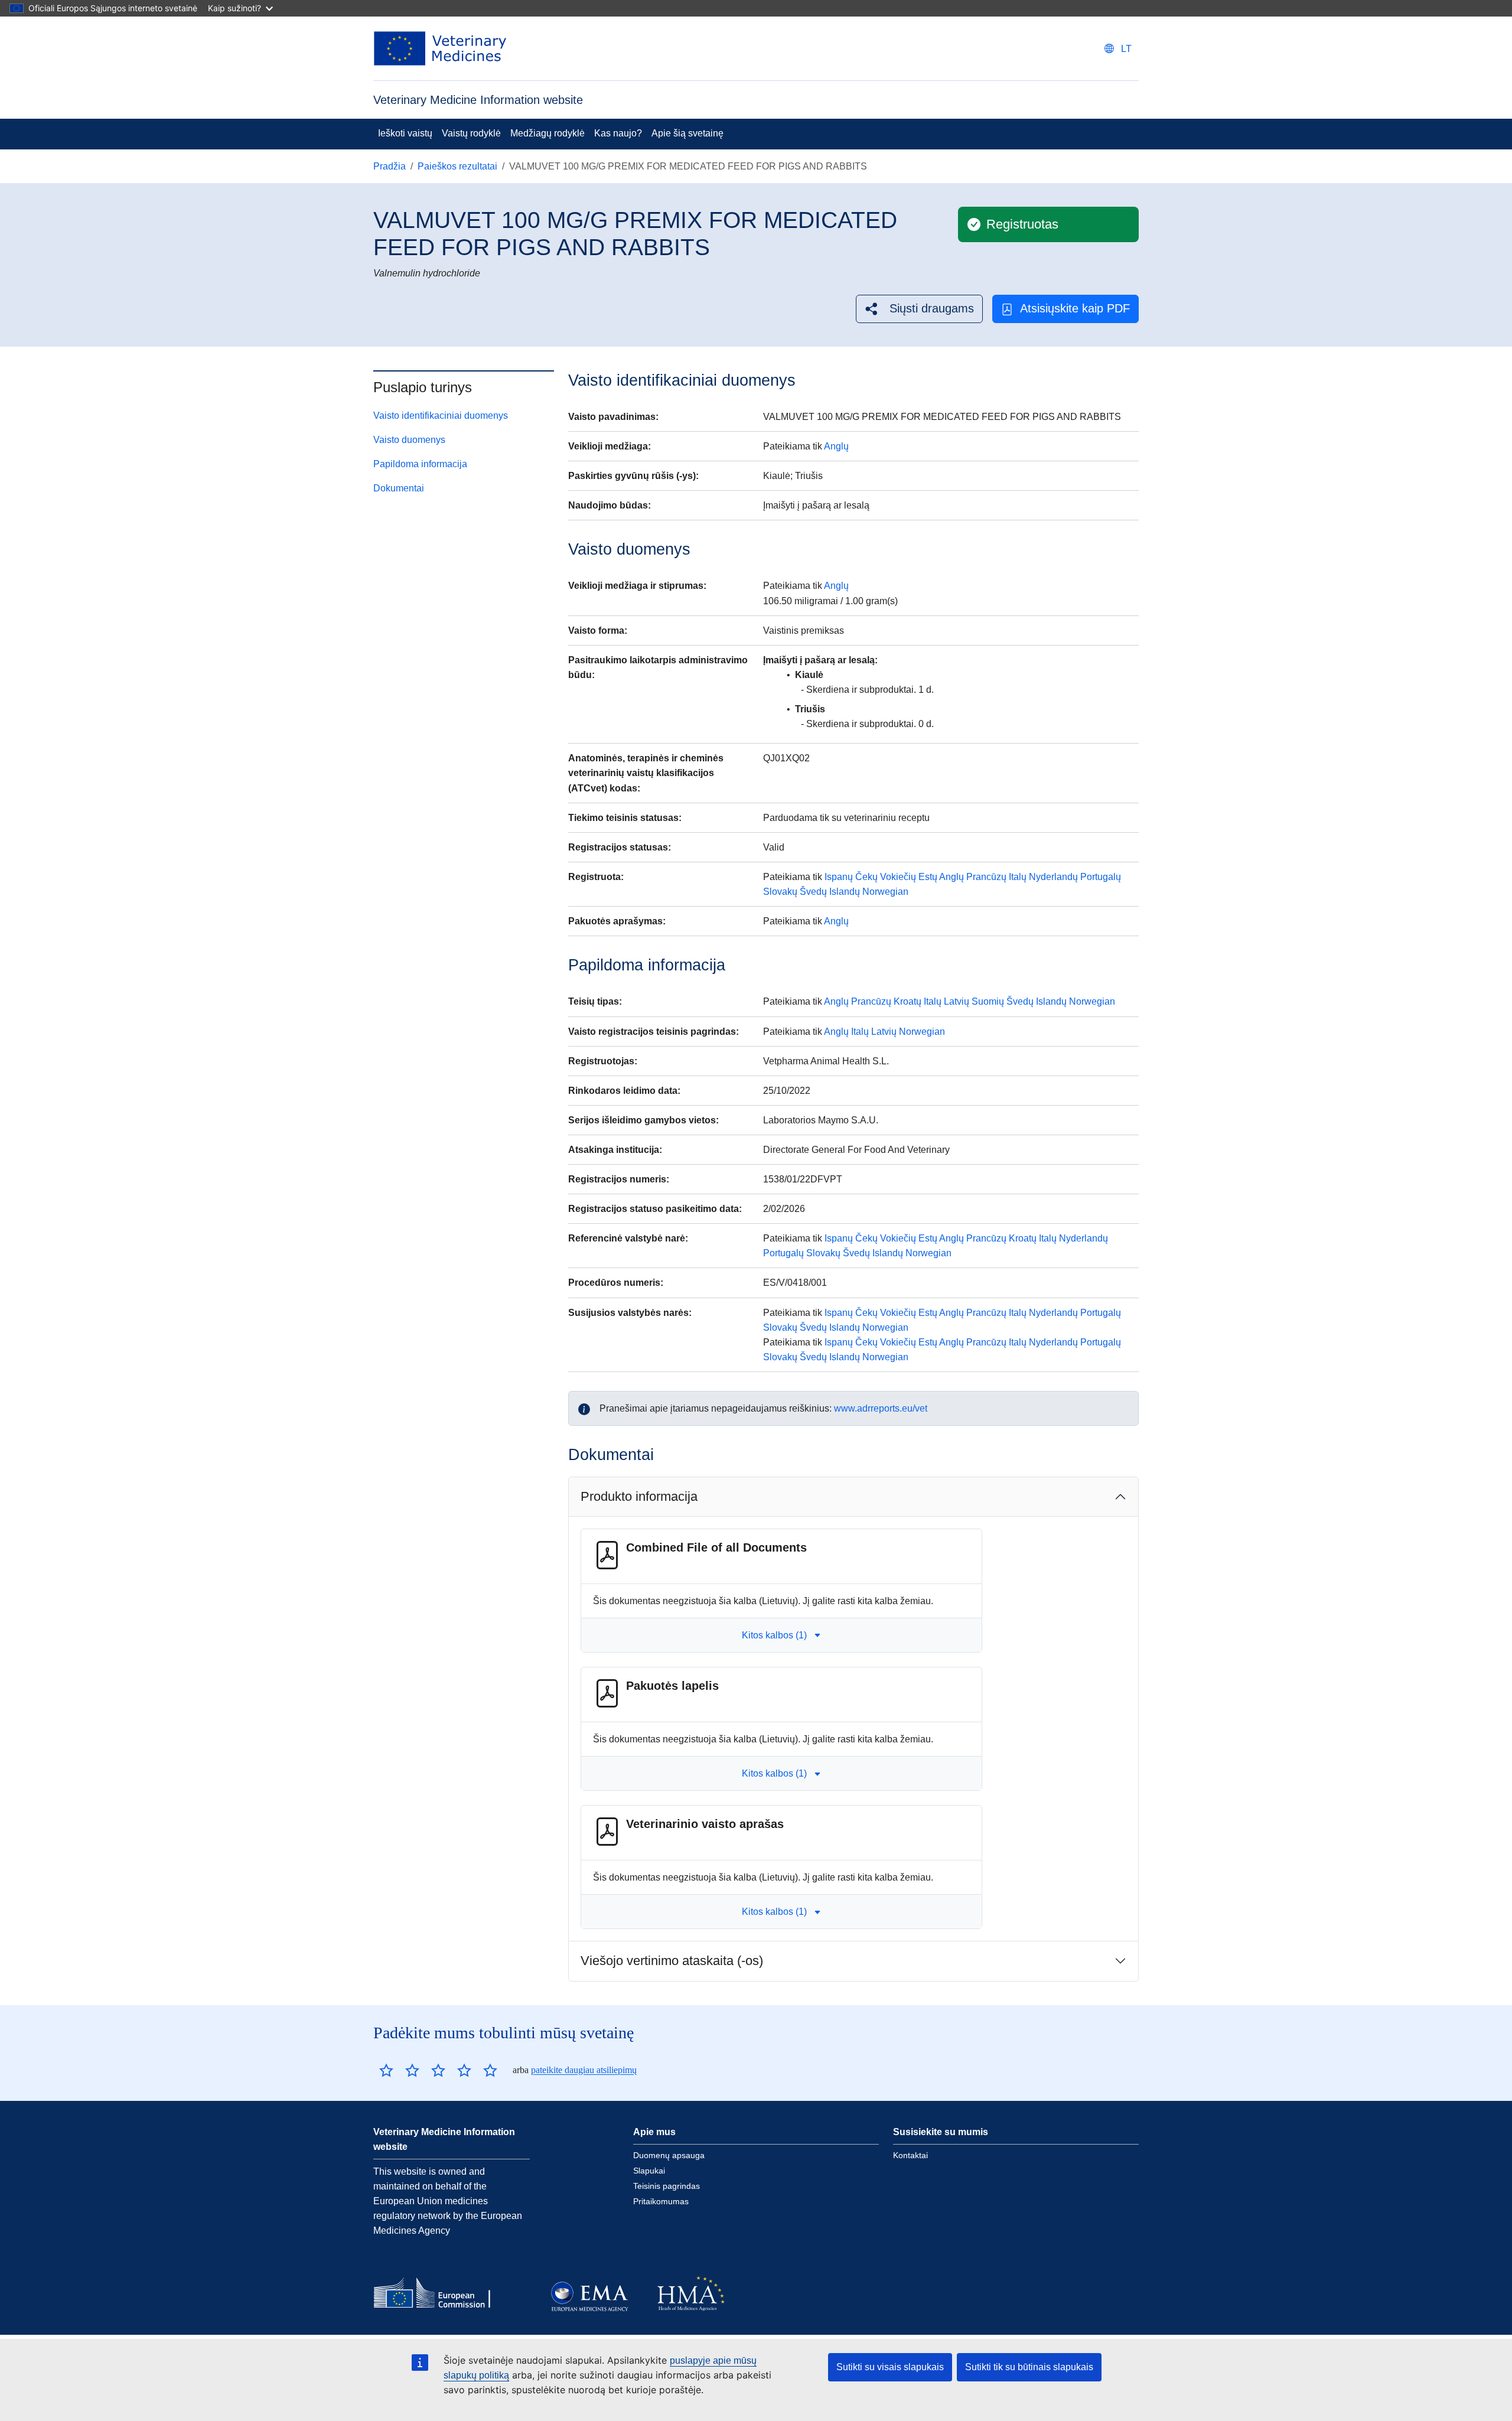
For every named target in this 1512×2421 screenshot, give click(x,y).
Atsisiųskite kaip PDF (1075, 308)
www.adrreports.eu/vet (881, 1408)
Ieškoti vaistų (405, 133)
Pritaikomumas (661, 2201)
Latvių (957, 1001)
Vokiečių (898, 877)
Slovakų (780, 892)
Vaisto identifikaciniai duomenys (441, 416)
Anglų (836, 446)
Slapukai (649, 2171)
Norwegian (885, 892)
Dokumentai (399, 488)
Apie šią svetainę (687, 133)
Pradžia (390, 166)
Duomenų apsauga (669, 2155)
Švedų (813, 892)
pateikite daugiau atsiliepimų (584, 2070)
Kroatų (907, 1001)
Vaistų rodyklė (471, 133)
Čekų (866, 877)
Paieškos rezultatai (457, 166)
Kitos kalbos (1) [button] (774, 1635)
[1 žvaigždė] (386, 2070)
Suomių (988, 1001)
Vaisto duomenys (409, 440)
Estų (928, 877)
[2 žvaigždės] (399, 2070)
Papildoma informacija (420, 464)
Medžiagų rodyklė (548, 133)
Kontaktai (910, 2155)
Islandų (845, 892)
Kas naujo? (618, 133)
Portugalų (1101, 877)
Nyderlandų (1053, 877)
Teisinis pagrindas (667, 2186)
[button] (919, 309)
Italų (1018, 877)
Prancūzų (986, 877)
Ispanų (839, 877)
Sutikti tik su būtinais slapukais (1029, 2367)
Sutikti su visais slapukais (890, 2367)
